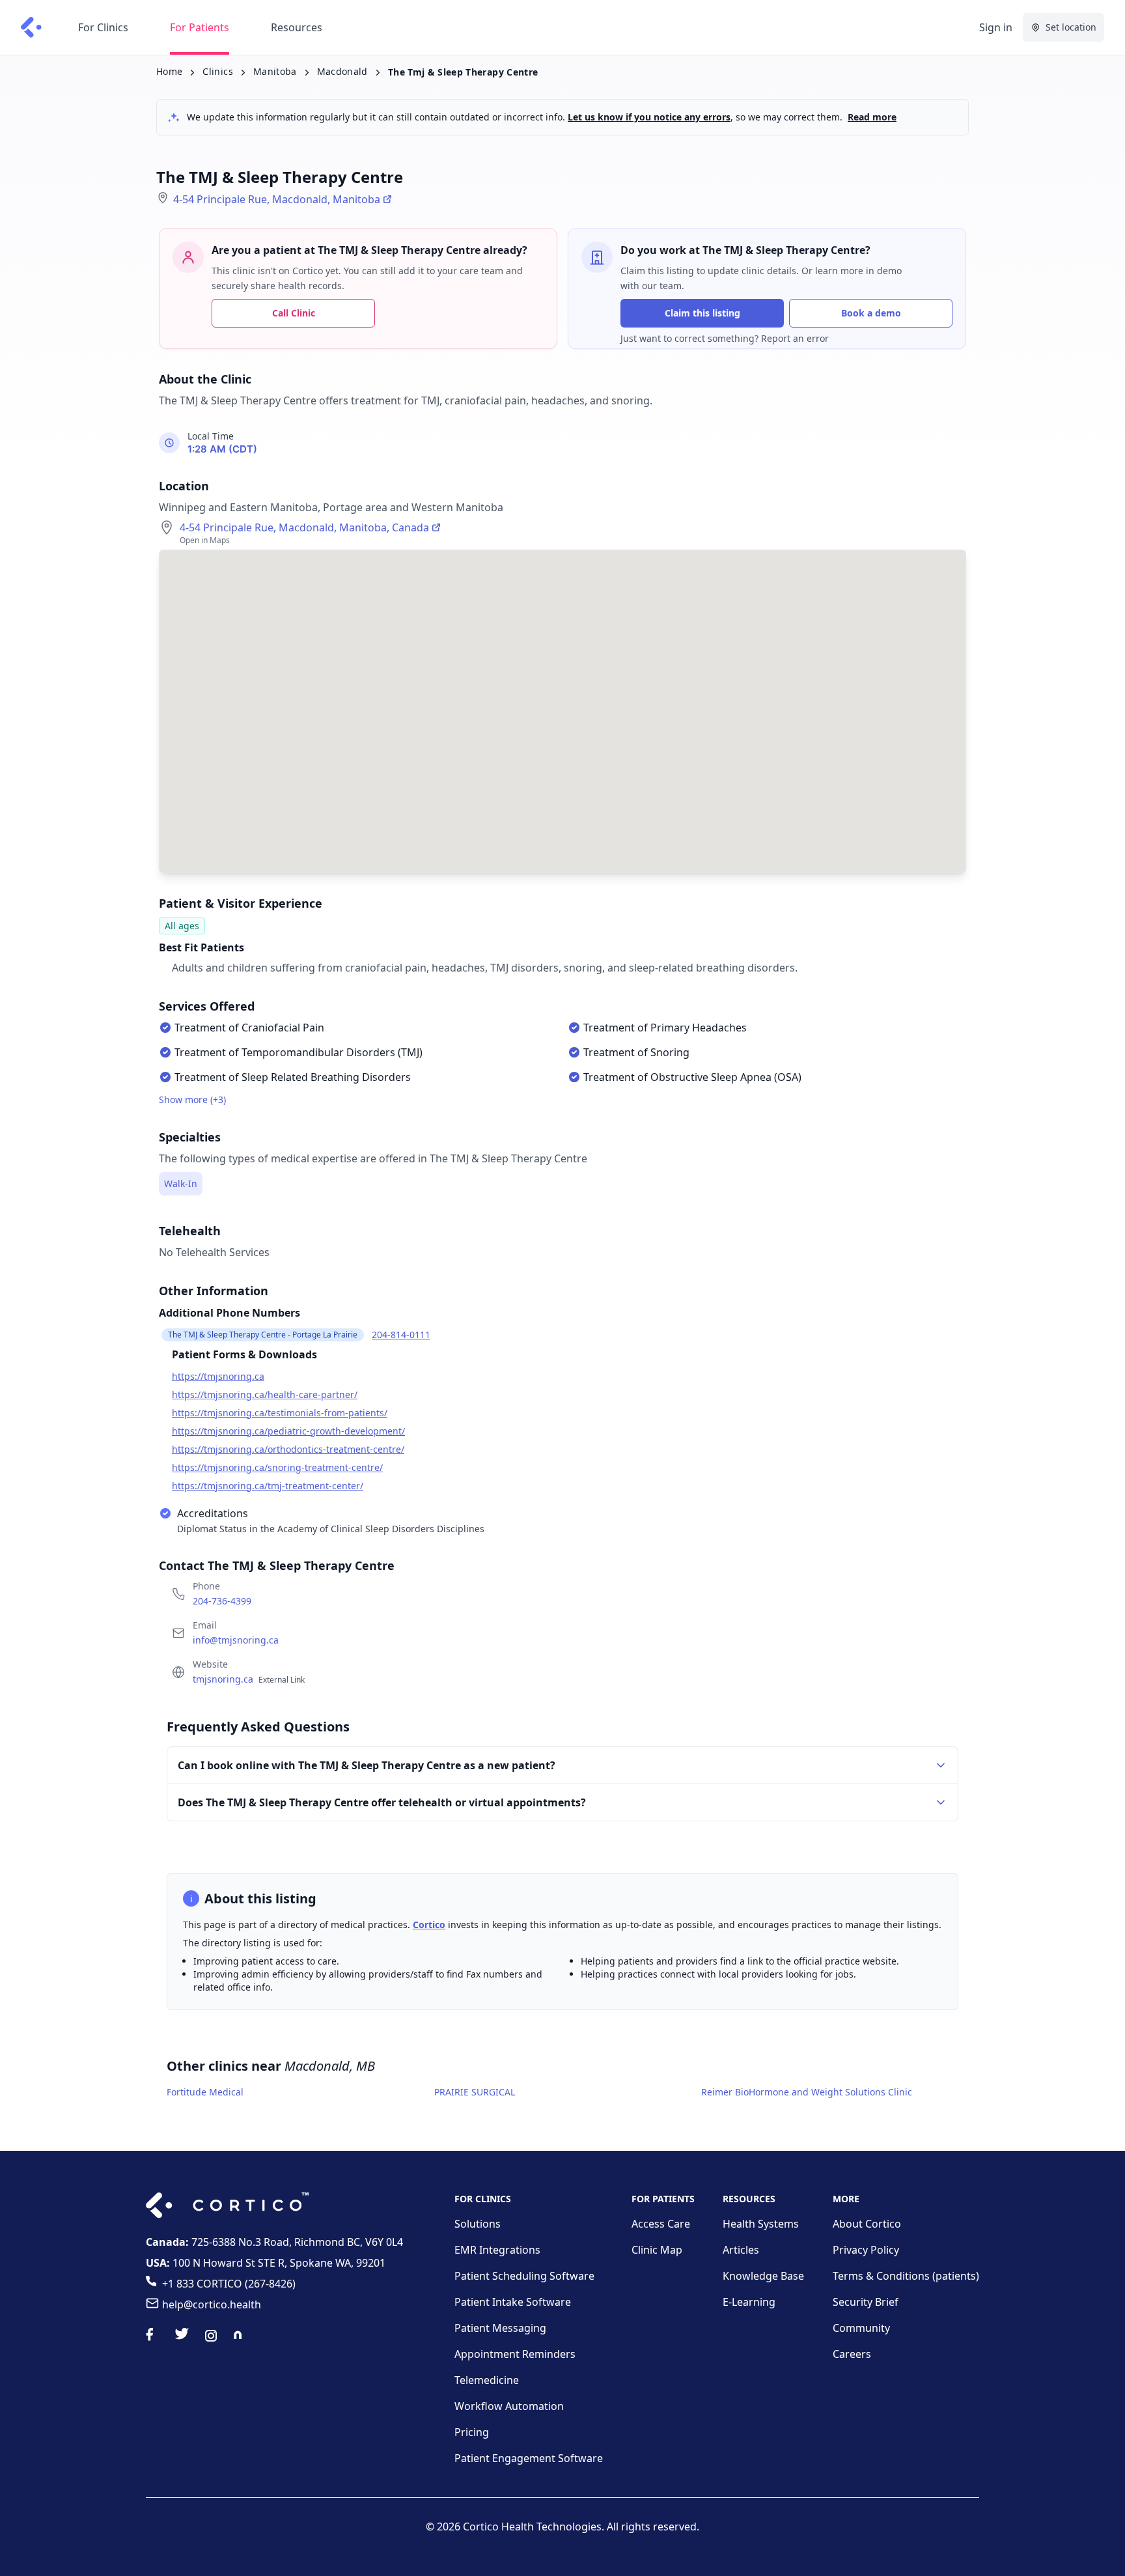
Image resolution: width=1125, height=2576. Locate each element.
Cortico (429, 1925)
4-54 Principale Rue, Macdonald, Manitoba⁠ (277, 199)
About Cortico (867, 2224)
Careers (852, 2354)
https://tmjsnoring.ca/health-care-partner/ (265, 1394)
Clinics (217, 71)
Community (861, 2328)
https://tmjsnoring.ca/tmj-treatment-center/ (268, 1486)
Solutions (478, 2224)
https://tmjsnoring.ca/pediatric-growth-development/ (288, 1431)
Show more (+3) (192, 1099)
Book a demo (871, 313)
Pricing (472, 2432)
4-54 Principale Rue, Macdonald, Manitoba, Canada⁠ (304, 527)
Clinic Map (657, 2250)
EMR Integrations (497, 2250)
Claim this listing (702, 313)
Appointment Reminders (515, 2354)
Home (169, 71)
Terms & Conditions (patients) (906, 2276)
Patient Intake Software (513, 2302)
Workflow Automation (509, 2406)
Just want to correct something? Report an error (725, 338)
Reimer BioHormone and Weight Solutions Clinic (807, 2092)
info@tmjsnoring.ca (236, 1640)
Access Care (661, 2224)
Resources (297, 27)
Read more (872, 117)
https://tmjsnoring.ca (218, 1376)
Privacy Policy (866, 2250)
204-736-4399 (222, 1601)
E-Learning (749, 2302)
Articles (741, 2250)
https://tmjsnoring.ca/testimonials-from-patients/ (280, 1413)
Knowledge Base (763, 2276)
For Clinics (103, 27)
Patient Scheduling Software (524, 2276)
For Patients (200, 27)
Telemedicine (487, 2380)
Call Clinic (294, 313)
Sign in (996, 27)
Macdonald (342, 71)
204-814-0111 (401, 1335)
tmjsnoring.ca (249, 1679)
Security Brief (866, 2302)
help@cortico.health (212, 2304)
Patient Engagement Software (529, 2458)
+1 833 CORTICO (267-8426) (229, 2284)
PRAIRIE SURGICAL (475, 2092)
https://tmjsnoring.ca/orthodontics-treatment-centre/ (288, 1449)
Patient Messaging (500, 2328)
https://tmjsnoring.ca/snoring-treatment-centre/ (277, 1467)
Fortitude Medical (205, 2092)
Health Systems (761, 2224)
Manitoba (275, 71)
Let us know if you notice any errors (649, 117)
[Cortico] (31, 27)
